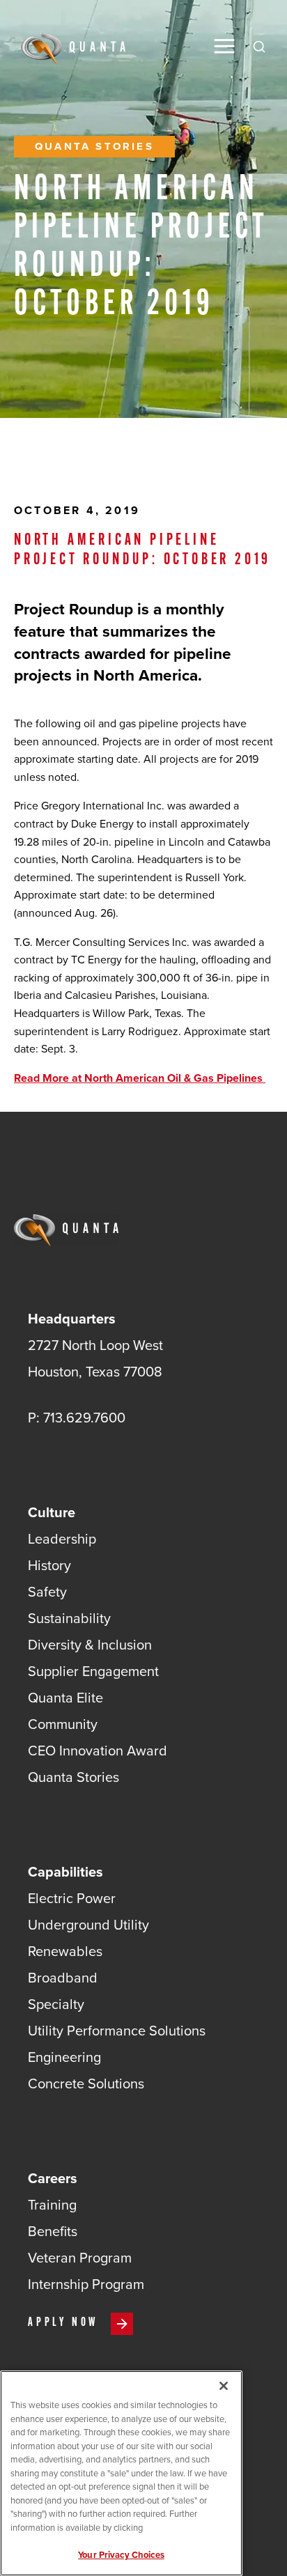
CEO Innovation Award (98, 1751)
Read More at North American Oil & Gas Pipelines (140, 1078)
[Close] (224, 2386)
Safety (47, 1592)
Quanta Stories (94, 146)
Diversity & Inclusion (90, 1645)
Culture (52, 1512)
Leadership (62, 1539)
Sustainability (69, 1618)
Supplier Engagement (93, 1671)
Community (63, 1724)
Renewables (65, 1951)
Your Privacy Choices (121, 2555)
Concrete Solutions (86, 2084)
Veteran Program (80, 2258)
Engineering (64, 2057)
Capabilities (65, 1872)
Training (52, 2205)
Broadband (63, 1978)
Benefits (53, 2231)
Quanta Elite (65, 1698)
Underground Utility (88, 1925)
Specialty (56, 2004)
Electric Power (72, 1898)
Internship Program (86, 2284)
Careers (53, 2178)
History (49, 1565)
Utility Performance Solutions (117, 2031)
